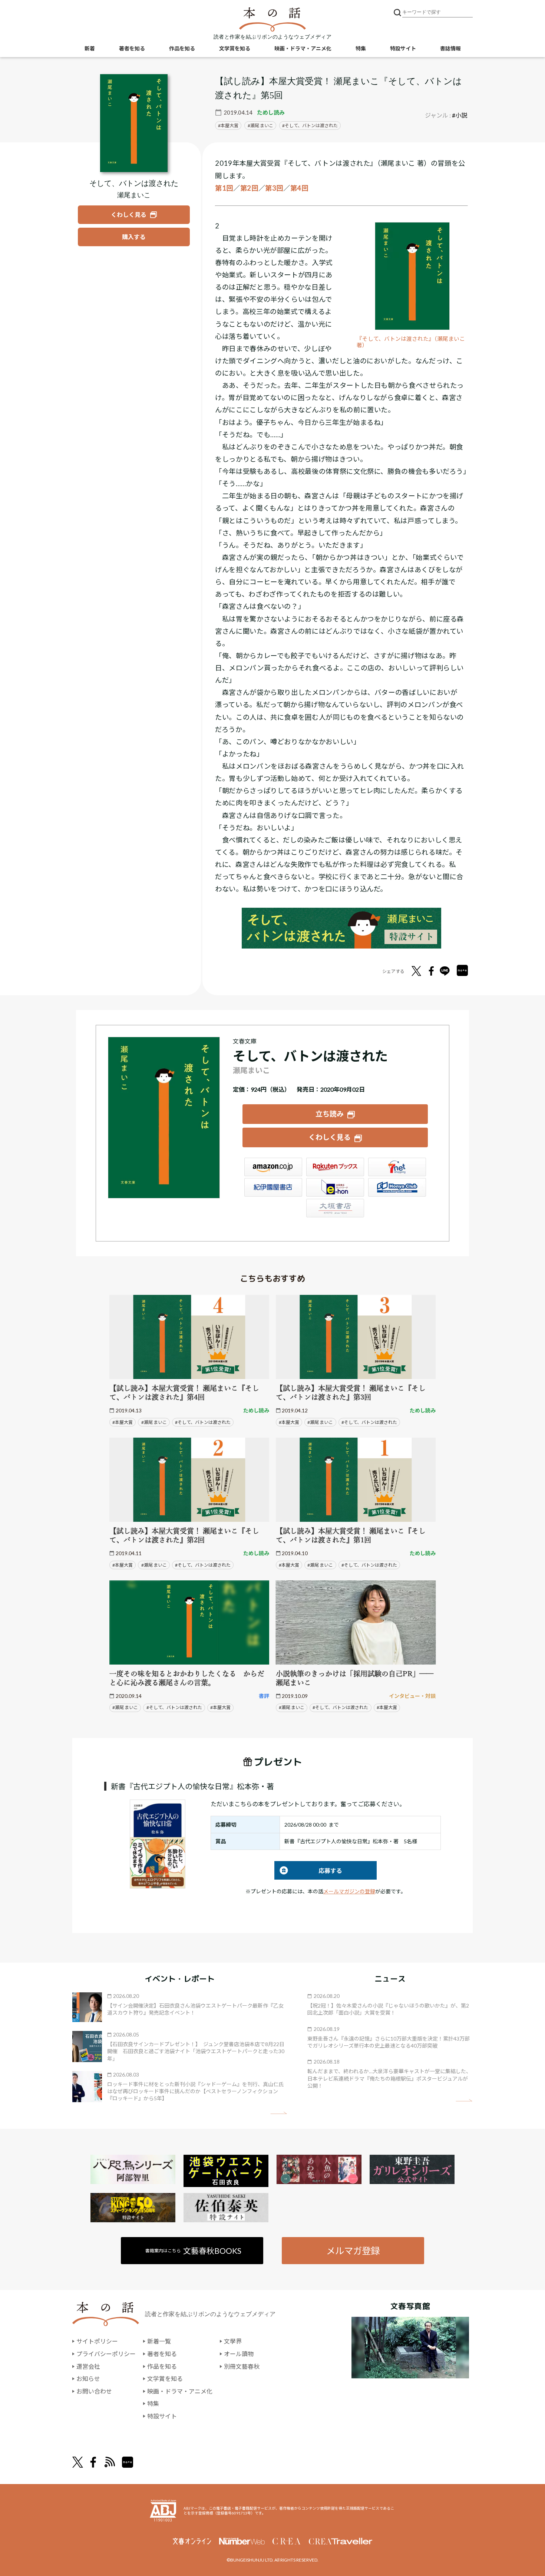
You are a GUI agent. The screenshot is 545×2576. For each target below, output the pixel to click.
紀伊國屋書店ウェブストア (273, 1187)
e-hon (335, 1187)
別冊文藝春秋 (242, 2366)
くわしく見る (330, 1137)
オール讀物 (239, 2354)
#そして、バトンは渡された (203, 1422)
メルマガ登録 (353, 2251)
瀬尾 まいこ (262, 126)
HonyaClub (397, 1187)
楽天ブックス (335, 1167)
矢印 (279, 2113)
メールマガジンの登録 (349, 1891)
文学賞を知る (235, 48)
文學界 (233, 2341)
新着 (90, 48)
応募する (308, 1871)
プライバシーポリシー (106, 2354)
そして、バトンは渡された (311, 126)
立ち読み (330, 1114)
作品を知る (182, 48)
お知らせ (88, 2379)
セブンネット (397, 1167)
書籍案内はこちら (193, 2251)
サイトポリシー (97, 2341)
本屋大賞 (229, 126)
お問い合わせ (94, 2391)
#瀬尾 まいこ (154, 1422)
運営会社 (88, 2366)
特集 (361, 48)
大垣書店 (335, 1208)
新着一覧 (159, 2341)
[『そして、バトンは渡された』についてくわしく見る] (134, 123)
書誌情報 (450, 48)
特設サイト (403, 48)
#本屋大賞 (123, 1422)
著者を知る (132, 48)
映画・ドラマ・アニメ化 (303, 48)
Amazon (273, 1167)
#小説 (460, 115)
